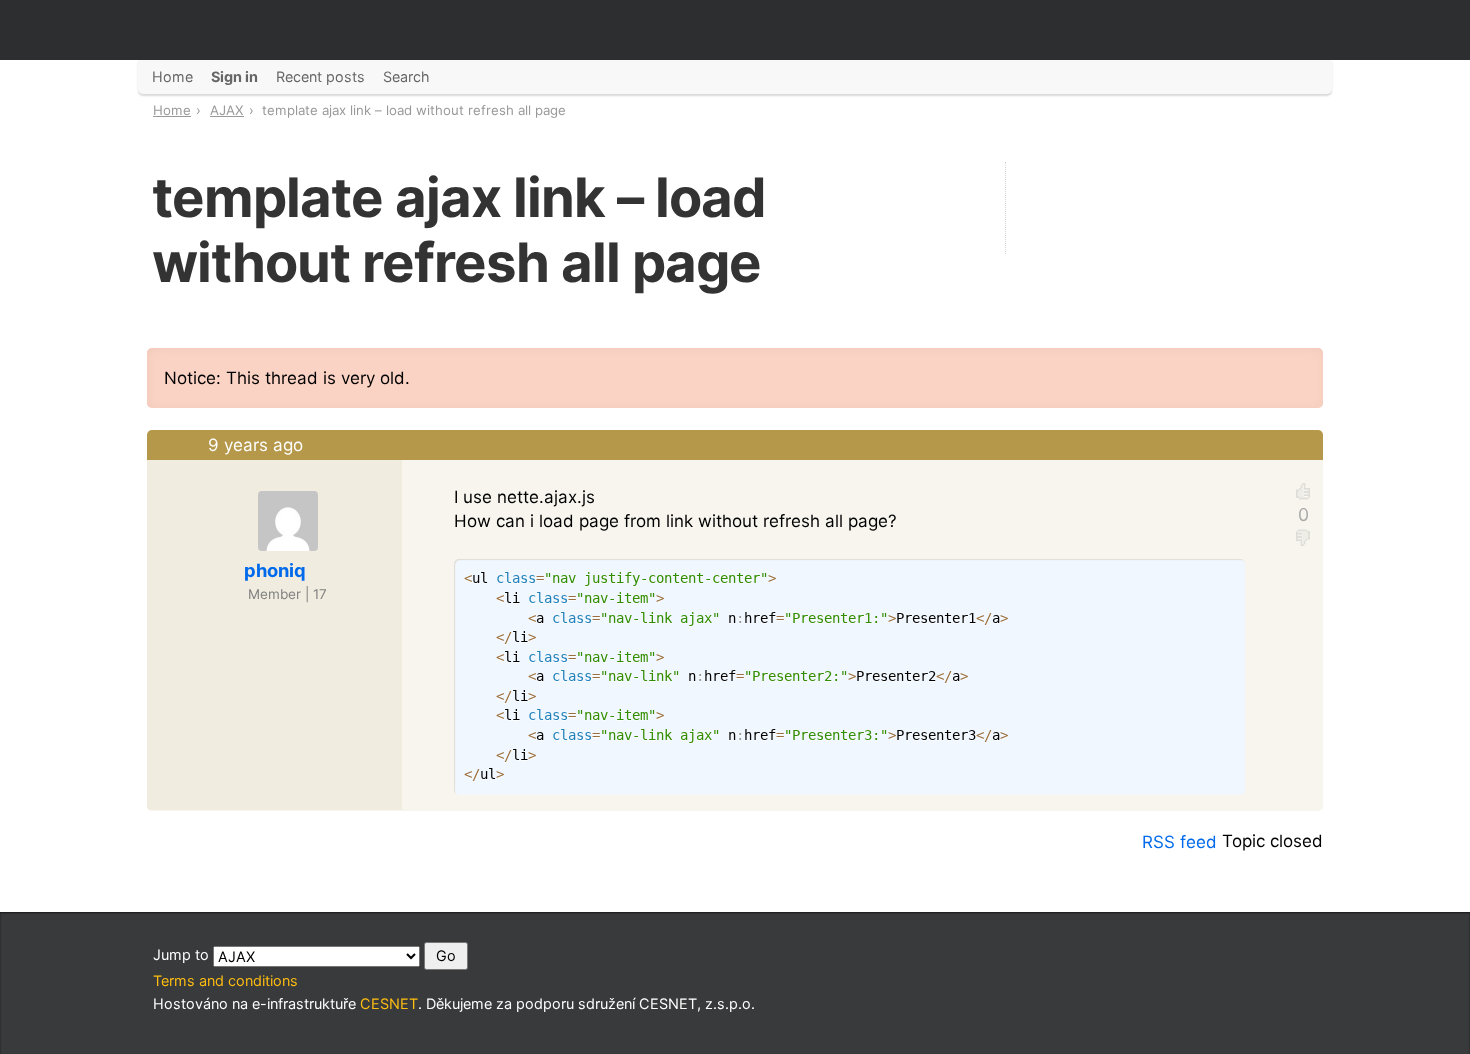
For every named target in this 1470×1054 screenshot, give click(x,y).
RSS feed (1179, 842)
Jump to (183, 954)
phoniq (275, 570)
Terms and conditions (225, 980)
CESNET (389, 1003)
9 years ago (255, 445)
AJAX (227, 110)
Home (172, 110)
